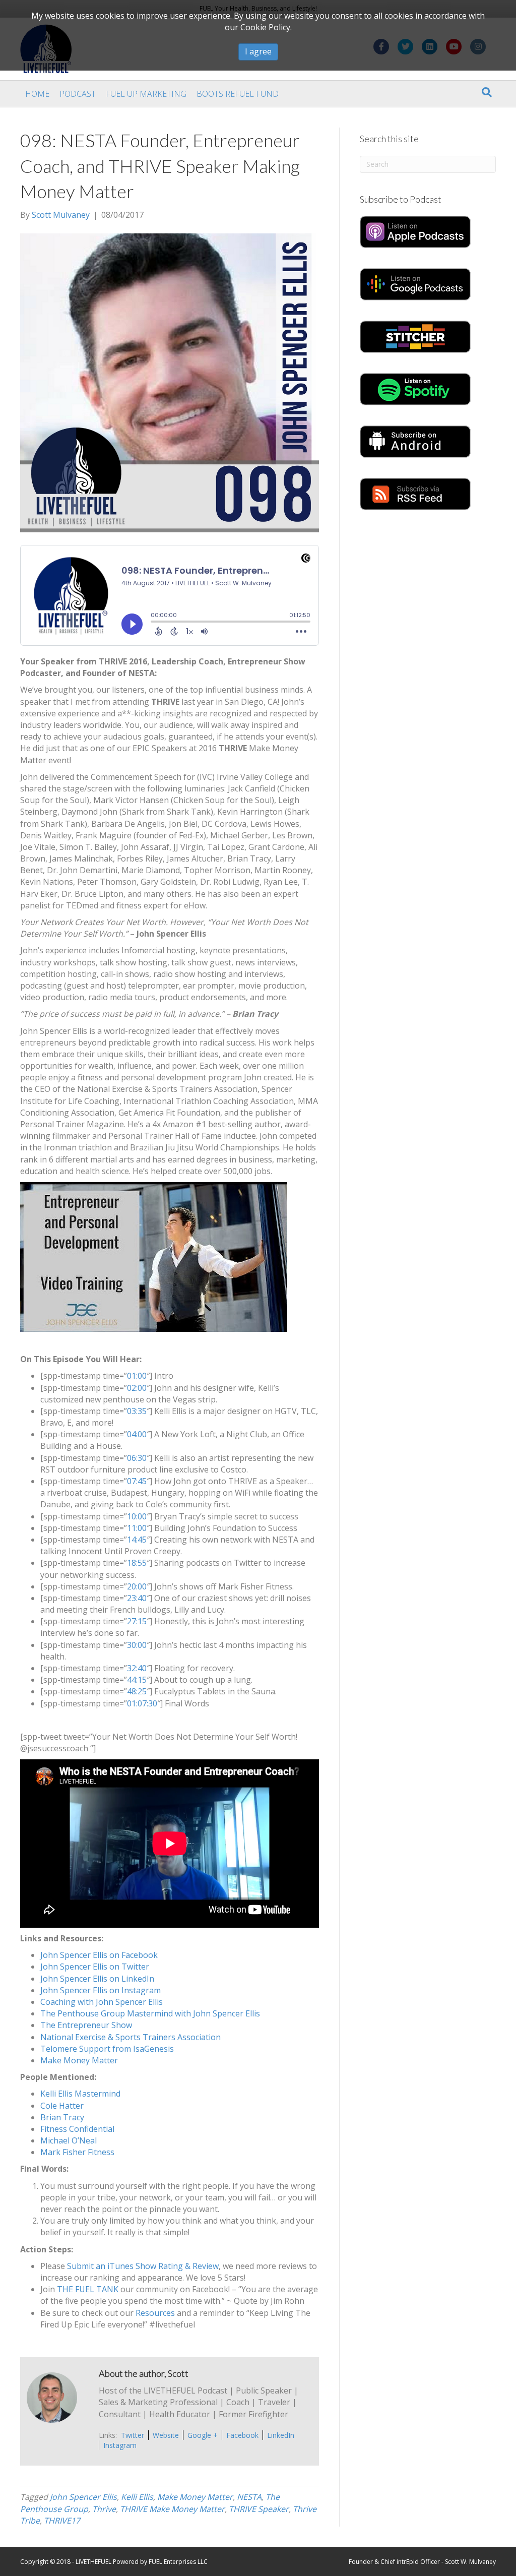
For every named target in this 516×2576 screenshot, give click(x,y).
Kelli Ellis (137, 2497)
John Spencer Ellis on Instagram (101, 1990)
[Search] (487, 92)
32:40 (137, 1668)
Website (166, 2435)
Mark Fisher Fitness (77, 2152)
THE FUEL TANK (88, 2289)
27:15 (137, 1621)
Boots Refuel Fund (238, 94)
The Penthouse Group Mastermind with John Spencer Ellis (150, 2013)
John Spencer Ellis (83, 2497)
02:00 (137, 1388)
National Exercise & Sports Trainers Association (131, 2037)
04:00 (137, 1434)
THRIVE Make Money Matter (172, 2509)
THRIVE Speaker (259, 2509)
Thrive (104, 2509)
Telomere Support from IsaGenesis (107, 2049)
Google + (203, 2435)
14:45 (137, 1540)
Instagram (120, 2445)
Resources (155, 2313)
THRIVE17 (62, 2521)
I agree (258, 51)
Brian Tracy (62, 2117)
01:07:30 (142, 1703)
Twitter (133, 2435)
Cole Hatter (62, 2106)
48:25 (137, 1691)
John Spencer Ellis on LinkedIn (97, 1979)
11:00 (137, 1528)
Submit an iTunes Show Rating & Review (143, 2266)
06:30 (137, 1458)
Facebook (242, 2435)
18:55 (137, 1563)
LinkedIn (281, 2435)
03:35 (137, 1411)
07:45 (137, 1481)
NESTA (249, 2497)
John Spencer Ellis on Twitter (95, 1967)
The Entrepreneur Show (86, 2025)
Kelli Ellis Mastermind (80, 2094)
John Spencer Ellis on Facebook (99, 1955)
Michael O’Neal (69, 2140)
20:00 (137, 1586)
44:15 (137, 1680)
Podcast (78, 94)
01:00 (137, 1376)
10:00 (137, 1516)
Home (37, 94)
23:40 (137, 1598)
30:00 (137, 1645)
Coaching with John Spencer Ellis (102, 2002)
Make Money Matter (79, 2060)
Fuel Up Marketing (146, 94)
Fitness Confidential (77, 2129)
